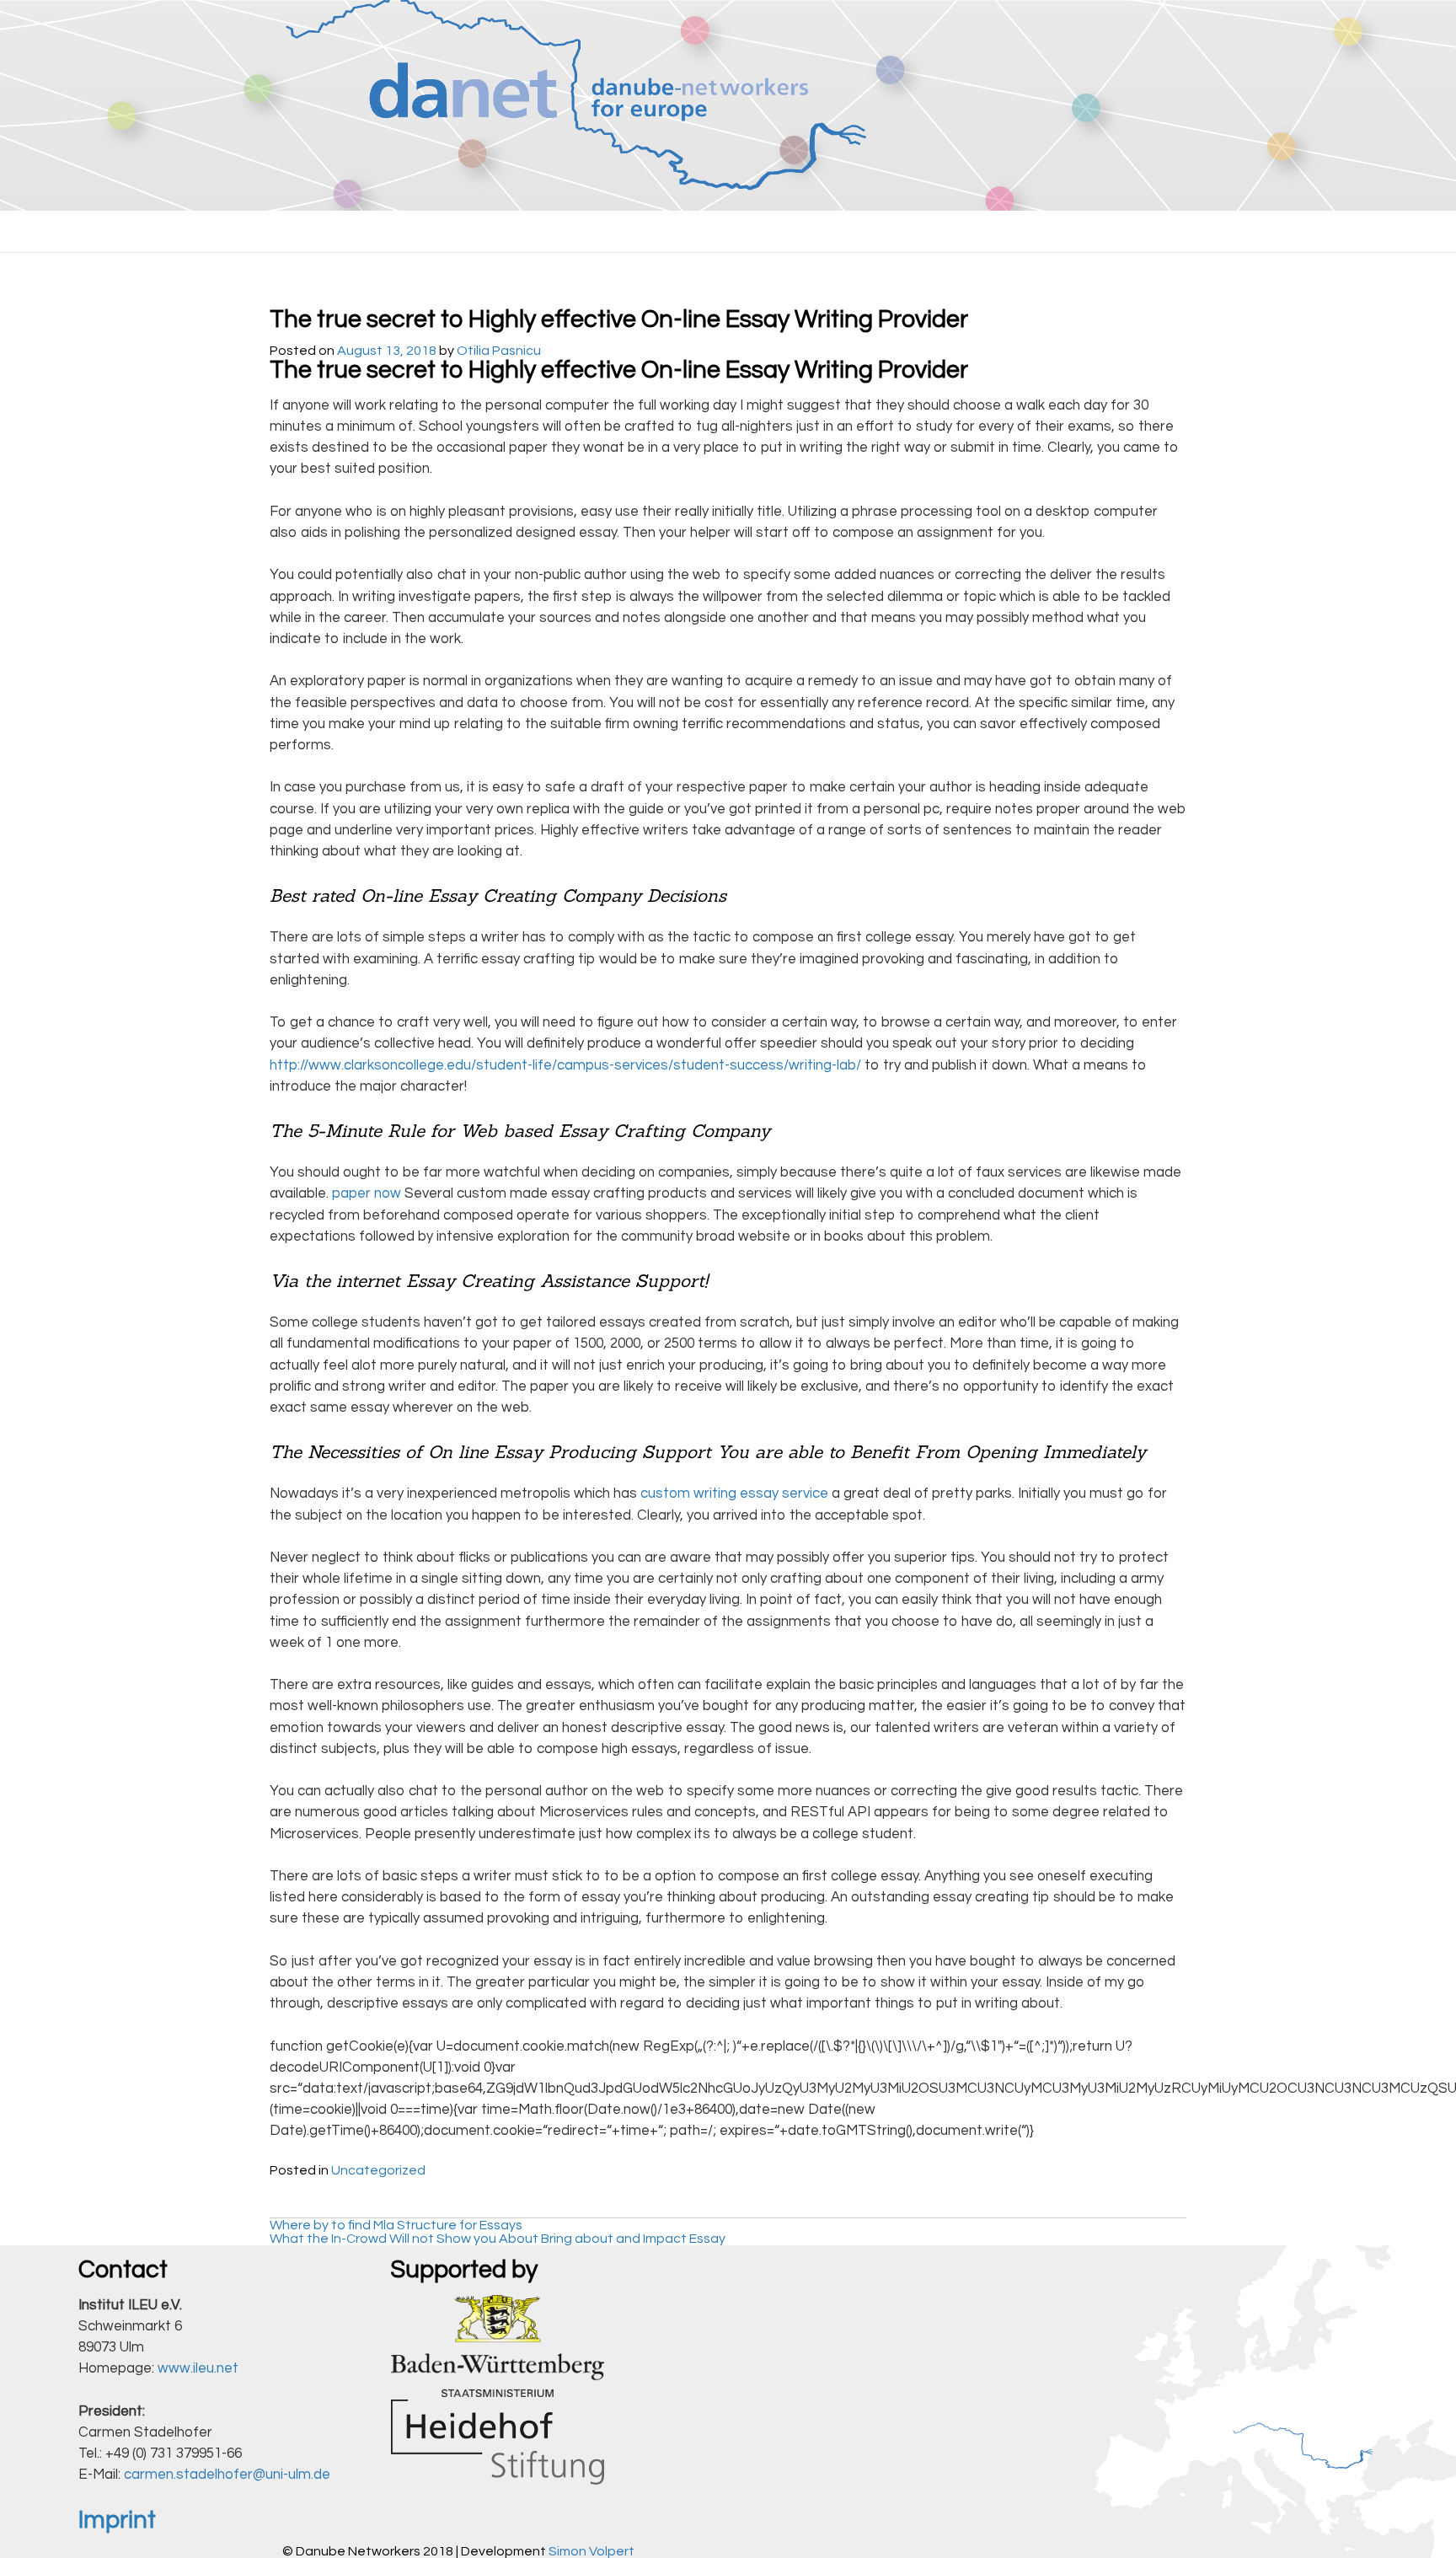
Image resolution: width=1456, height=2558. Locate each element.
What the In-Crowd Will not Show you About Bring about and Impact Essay (498, 2239)
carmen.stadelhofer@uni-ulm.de (227, 2475)
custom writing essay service (734, 1494)
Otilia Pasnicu (499, 351)
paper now (367, 1193)
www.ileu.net (198, 2368)
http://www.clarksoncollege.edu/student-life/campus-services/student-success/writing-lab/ (565, 1065)
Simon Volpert (591, 2551)
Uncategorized (378, 2170)
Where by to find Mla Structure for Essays (396, 2225)
